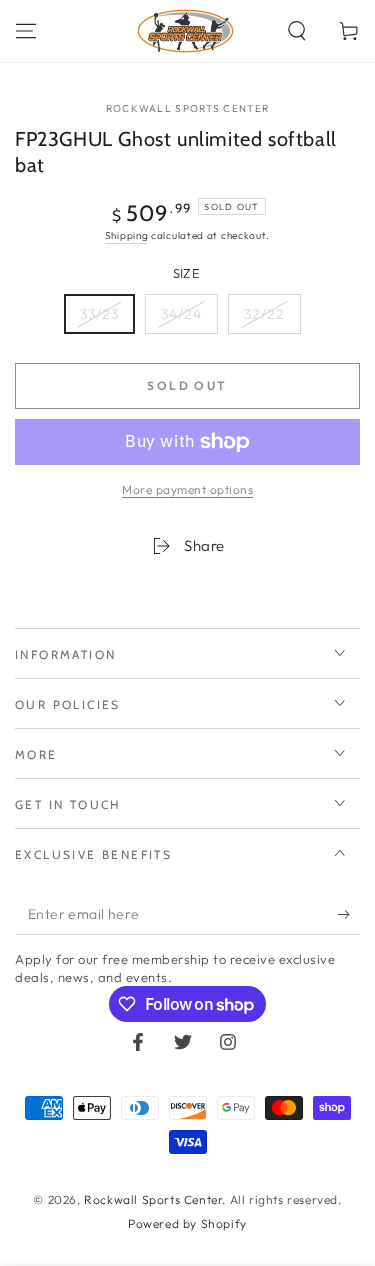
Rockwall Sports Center (188, 108)
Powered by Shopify (187, 1223)
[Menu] (26, 31)
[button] (297, 31)
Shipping (127, 235)
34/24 (181, 314)
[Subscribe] (348, 915)
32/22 (264, 314)
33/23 (99, 314)
